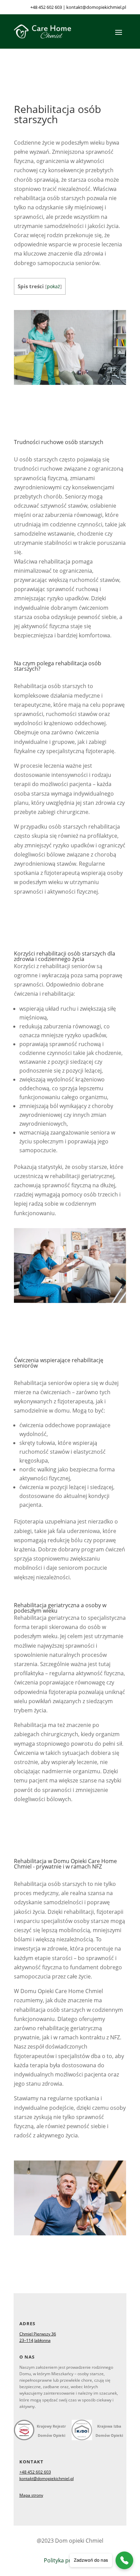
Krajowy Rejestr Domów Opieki (51, 2431)
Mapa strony (31, 2495)
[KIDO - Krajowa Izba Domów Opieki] (82, 2434)
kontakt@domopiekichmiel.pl (96, 7)
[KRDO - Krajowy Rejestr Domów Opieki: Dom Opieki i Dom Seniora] (24, 2431)
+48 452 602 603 (46, 7)
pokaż (54, 286)
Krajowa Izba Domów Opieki (109, 2431)
